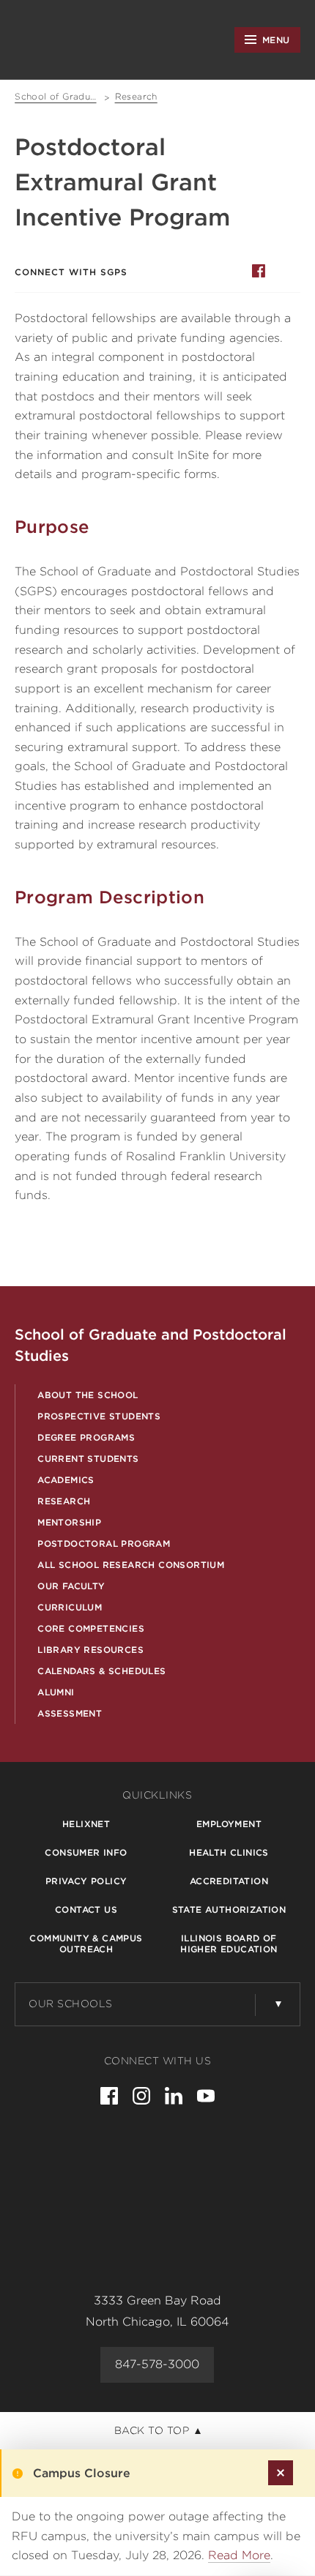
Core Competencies (91, 1628)
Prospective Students (99, 1416)
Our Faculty (71, 1586)
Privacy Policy (86, 1881)
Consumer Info (86, 1852)
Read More (239, 2555)
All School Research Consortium (131, 1565)
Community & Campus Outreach (86, 1944)
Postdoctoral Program (104, 1543)
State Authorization (229, 1909)
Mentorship (69, 1522)
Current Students (88, 1459)
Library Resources (90, 1650)
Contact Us (86, 1909)
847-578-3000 (157, 2364)
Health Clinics (229, 1852)
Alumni (56, 1692)
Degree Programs (86, 1437)
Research (64, 1501)
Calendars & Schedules (101, 1671)
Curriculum (70, 1607)
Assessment (70, 1713)
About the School (88, 1395)
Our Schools (71, 2004)
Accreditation (229, 1881)
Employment (229, 1824)
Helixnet (86, 1824)
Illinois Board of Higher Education (229, 1944)
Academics (66, 1480)
